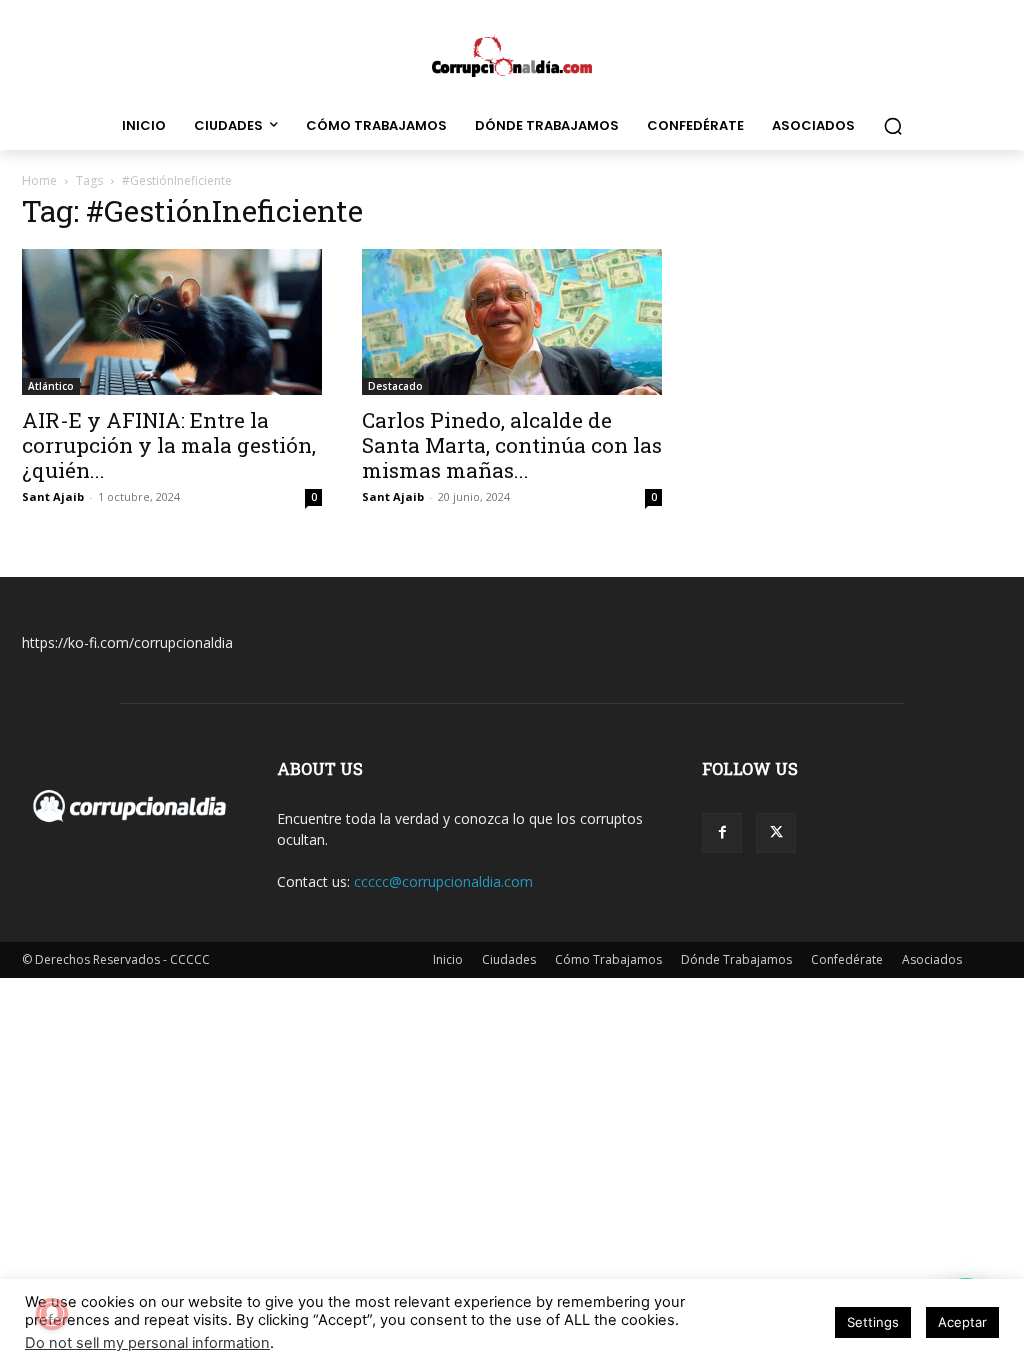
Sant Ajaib (53, 496)
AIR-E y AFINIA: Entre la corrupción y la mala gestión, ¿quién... (169, 445)
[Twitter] (776, 833)
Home (39, 180)
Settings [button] (873, 1322)
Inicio (448, 959)
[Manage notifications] (52, 1314)
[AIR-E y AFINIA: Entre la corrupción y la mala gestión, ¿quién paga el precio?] (172, 322)
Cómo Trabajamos (608, 959)
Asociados (932, 959)
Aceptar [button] (962, 1322)
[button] (893, 126)
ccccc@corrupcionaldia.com (443, 881)
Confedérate (847, 959)
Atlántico (51, 386)
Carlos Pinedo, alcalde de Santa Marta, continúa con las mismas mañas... (512, 445)
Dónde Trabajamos (736, 959)
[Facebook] (722, 833)
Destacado (395, 386)
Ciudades (509, 959)
